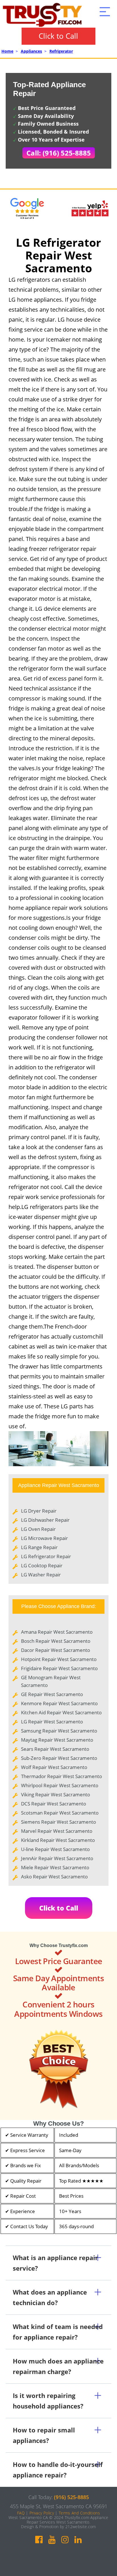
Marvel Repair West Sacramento (57, 1831)
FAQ (21, 2513)
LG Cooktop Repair (42, 1565)
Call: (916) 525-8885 (59, 153)
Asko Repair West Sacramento (54, 1877)
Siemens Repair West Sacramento (58, 1822)
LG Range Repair (39, 1547)
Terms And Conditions (79, 2513)
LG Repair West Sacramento (52, 1722)
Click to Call (58, 36)
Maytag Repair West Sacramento (57, 1740)
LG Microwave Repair (44, 1538)
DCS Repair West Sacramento (54, 1804)
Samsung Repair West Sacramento (59, 1731)
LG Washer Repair (41, 1575)
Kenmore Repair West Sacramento (59, 1703)
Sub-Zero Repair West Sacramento (59, 1758)
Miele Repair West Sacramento (55, 1867)
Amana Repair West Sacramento (57, 1632)
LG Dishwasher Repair (45, 1520)
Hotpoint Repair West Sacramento (59, 1659)
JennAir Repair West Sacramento (57, 1858)
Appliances (31, 51)
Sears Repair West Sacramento (55, 1749)
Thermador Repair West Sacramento (61, 1776)
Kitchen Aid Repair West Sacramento (61, 1712)
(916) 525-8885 (71, 2497)
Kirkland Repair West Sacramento (58, 1840)
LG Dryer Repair (39, 1511)
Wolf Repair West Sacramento (54, 1767)
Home (7, 51)
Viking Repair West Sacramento (56, 1794)
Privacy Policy (42, 2513)
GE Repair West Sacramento (52, 1694)
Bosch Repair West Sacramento (56, 1641)
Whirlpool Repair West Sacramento (60, 1785)
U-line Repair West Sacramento (55, 1849)
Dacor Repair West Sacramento (56, 1650)
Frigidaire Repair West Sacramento (59, 1668)
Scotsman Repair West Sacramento (60, 1813)
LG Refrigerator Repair (46, 1556)
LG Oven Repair (38, 1529)
